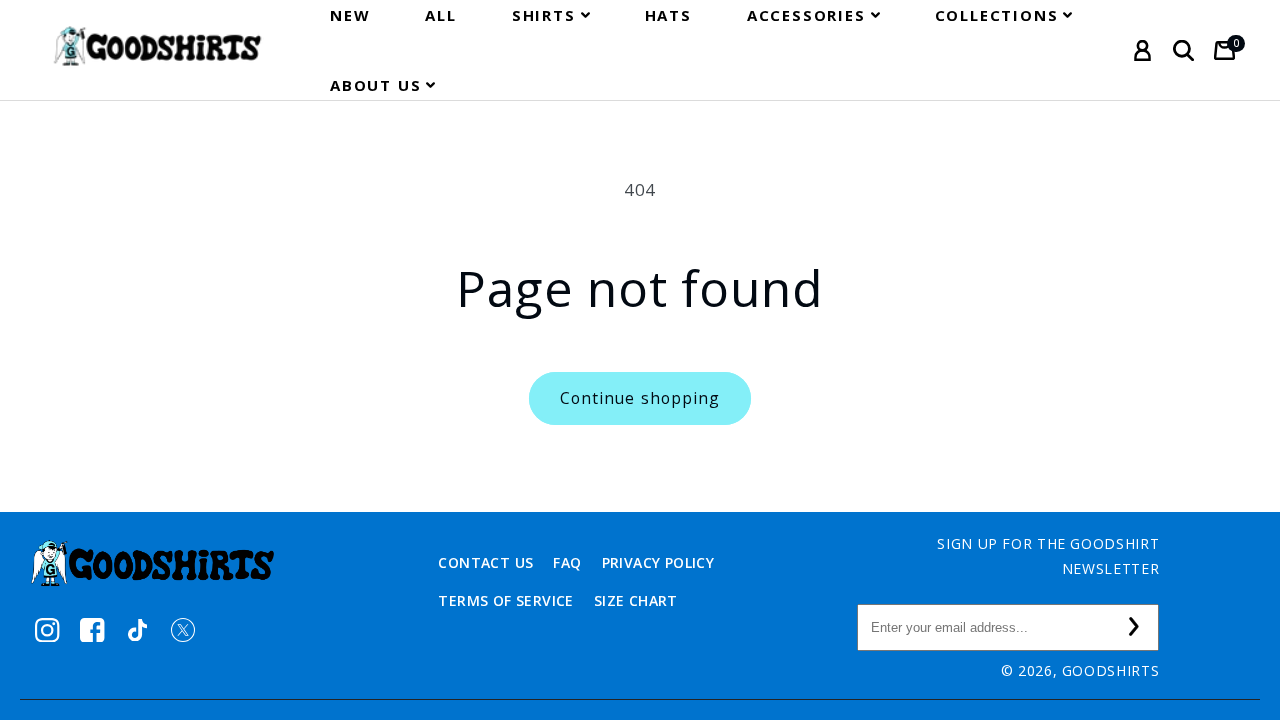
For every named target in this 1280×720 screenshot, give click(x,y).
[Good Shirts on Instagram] (47, 629)
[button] (551, 15)
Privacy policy (658, 562)
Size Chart (636, 600)
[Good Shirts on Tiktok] (137, 629)
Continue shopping (640, 398)
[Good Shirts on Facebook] (92, 629)
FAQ (567, 562)
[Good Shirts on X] (182, 629)
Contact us (485, 562)
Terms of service (505, 600)
